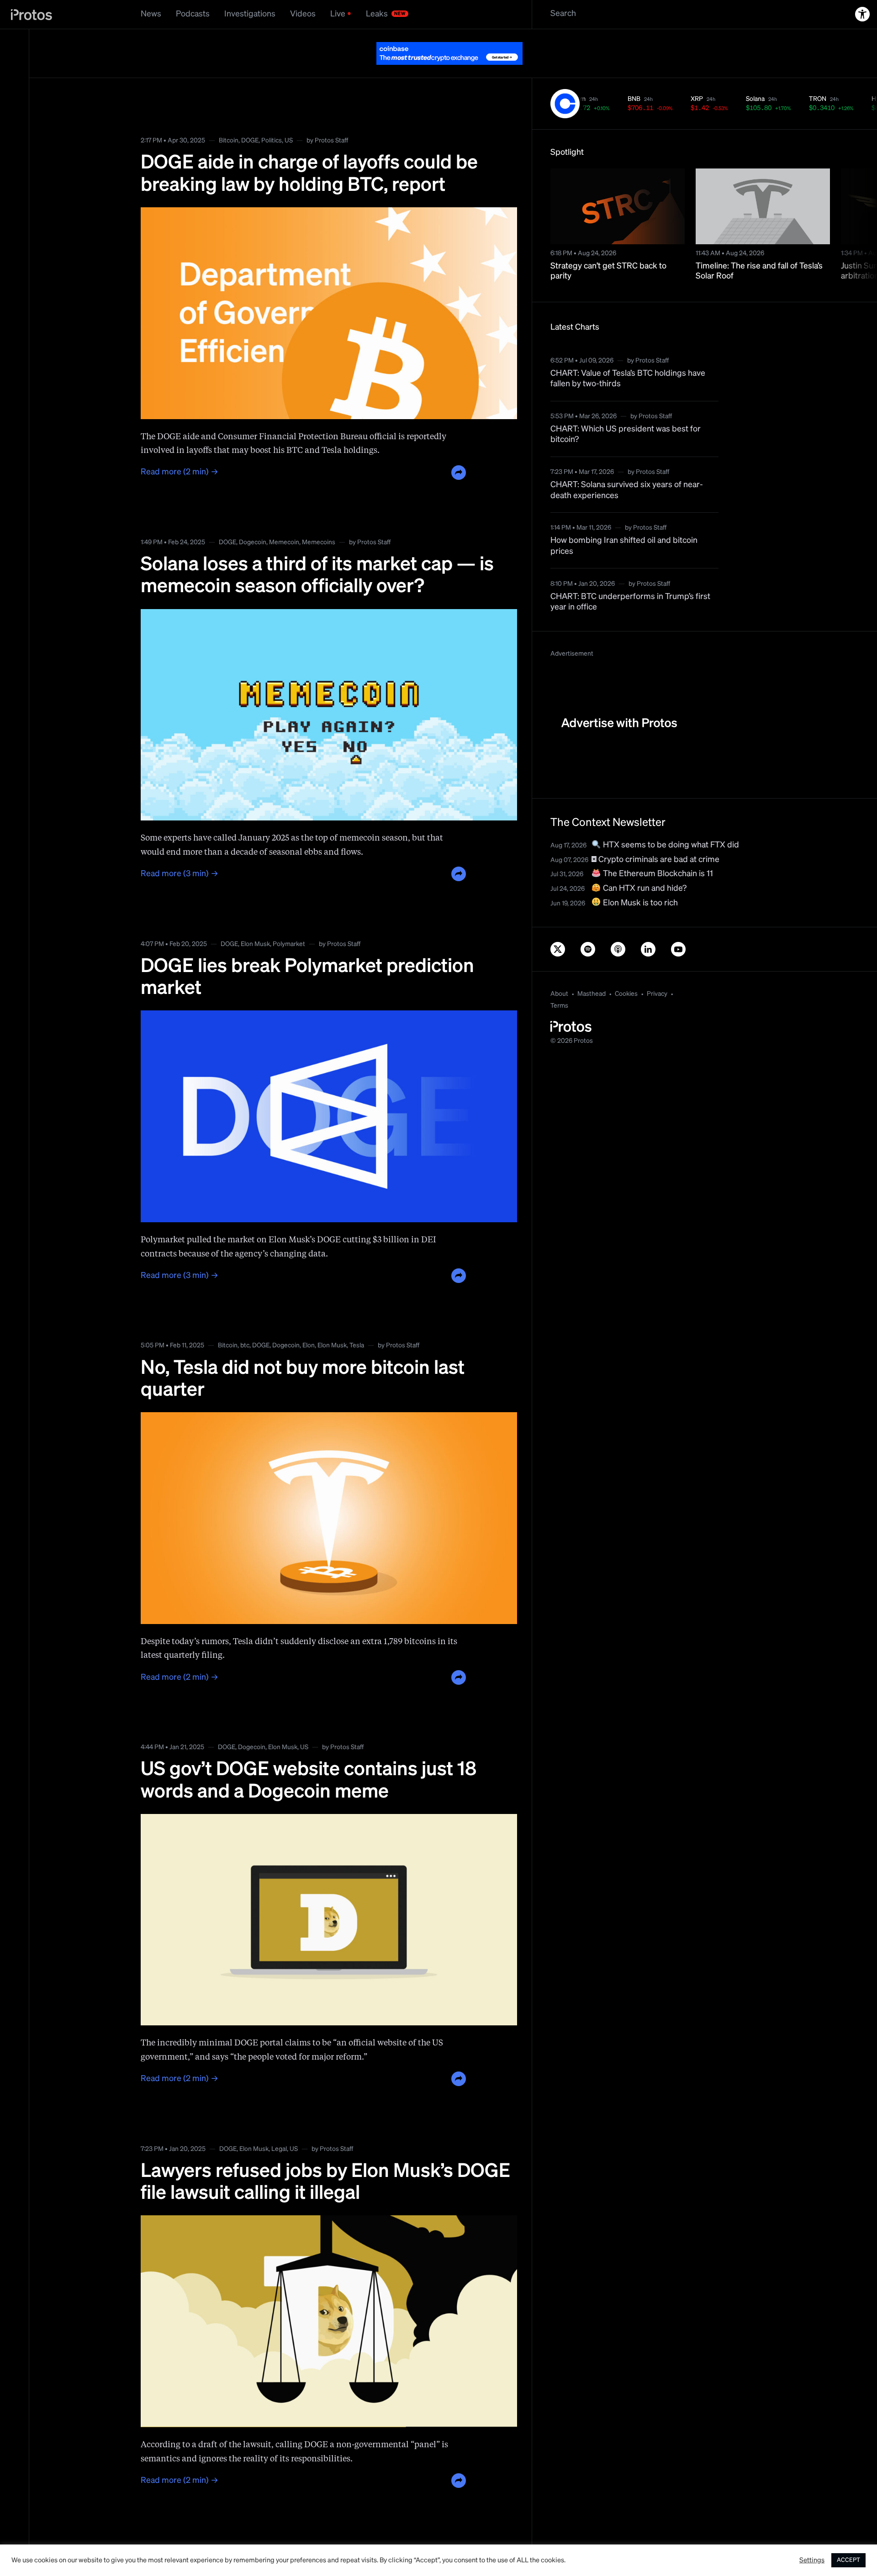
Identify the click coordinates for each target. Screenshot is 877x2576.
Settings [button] (812, 2560)
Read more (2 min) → (180, 449)
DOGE (250, 118)
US (289, 118)
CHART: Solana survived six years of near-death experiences (627, 467)
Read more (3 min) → (180, 851)
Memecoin (284, 520)
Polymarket (289, 921)
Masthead (592, 971)
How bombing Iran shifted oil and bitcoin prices (624, 523)
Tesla (357, 1323)
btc (245, 1323)
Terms (559, 983)
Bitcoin (229, 118)
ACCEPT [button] (848, 2560)
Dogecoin (253, 520)
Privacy (657, 971)
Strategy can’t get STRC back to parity (608, 249)
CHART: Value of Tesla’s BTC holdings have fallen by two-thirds (628, 356)
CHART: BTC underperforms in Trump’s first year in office (630, 579)
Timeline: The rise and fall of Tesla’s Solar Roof (759, 249)
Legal (279, 2126)
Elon (309, 1323)
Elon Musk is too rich (639, 880)
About (559, 971)
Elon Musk (255, 921)
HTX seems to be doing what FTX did (670, 822)
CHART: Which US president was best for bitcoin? (626, 412)
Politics (272, 118)
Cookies (626, 971)
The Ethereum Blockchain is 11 (657, 851)
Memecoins (319, 520)
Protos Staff (331, 118)
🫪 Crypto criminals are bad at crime (655, 837)
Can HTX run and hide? (644, 866)
